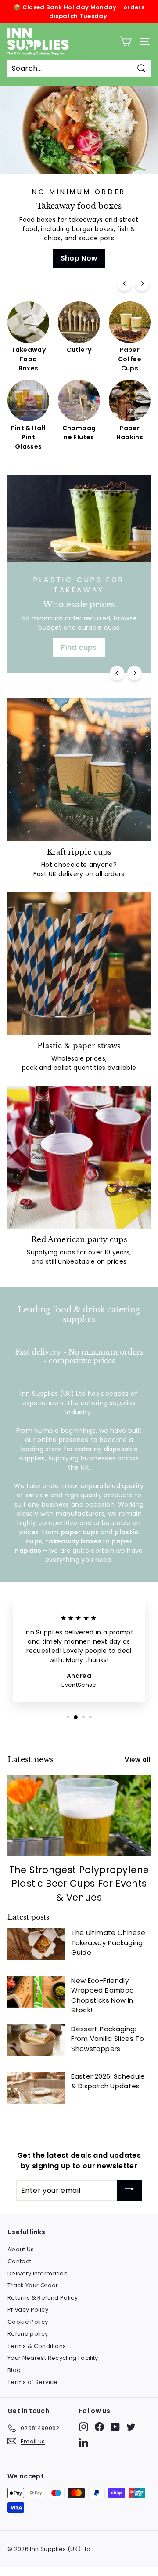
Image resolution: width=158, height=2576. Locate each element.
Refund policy (28, 2334)
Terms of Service (33, 2382)
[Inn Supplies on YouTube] (115, 2427)
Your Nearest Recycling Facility (53, 2358)
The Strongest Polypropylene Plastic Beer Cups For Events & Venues (79, 1884)
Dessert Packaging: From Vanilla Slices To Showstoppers (108, 2039)
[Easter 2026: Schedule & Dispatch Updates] (36, 2088)
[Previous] (124, 284)
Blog (14, 2370)
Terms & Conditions (37, 2346)
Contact (19, 2261)
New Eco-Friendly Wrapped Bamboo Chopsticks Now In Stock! (102, 1995)
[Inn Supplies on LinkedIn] (84, 2443)
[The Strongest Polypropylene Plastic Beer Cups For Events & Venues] (79, 1816)
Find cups (79, 647)
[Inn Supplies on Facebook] (99, 2427)
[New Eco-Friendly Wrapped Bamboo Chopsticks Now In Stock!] (36, 1992)
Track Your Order (33, 2285)
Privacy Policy (28, 2310)
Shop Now (79, 258)
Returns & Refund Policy (43, 2298)
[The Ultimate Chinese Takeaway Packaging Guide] (36, 1944)
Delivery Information (38, 2273)
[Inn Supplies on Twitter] (131, 2427)
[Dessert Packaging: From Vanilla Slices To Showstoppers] (36, 2040)
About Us (21, 2249)
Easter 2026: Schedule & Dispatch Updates (108, 2081)
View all (138, 1760)
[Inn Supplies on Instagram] (84, 2427)
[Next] (142, 284)
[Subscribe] (129, 2190)
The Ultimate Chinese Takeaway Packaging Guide (108, 1942)
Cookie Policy (28, 2322)
